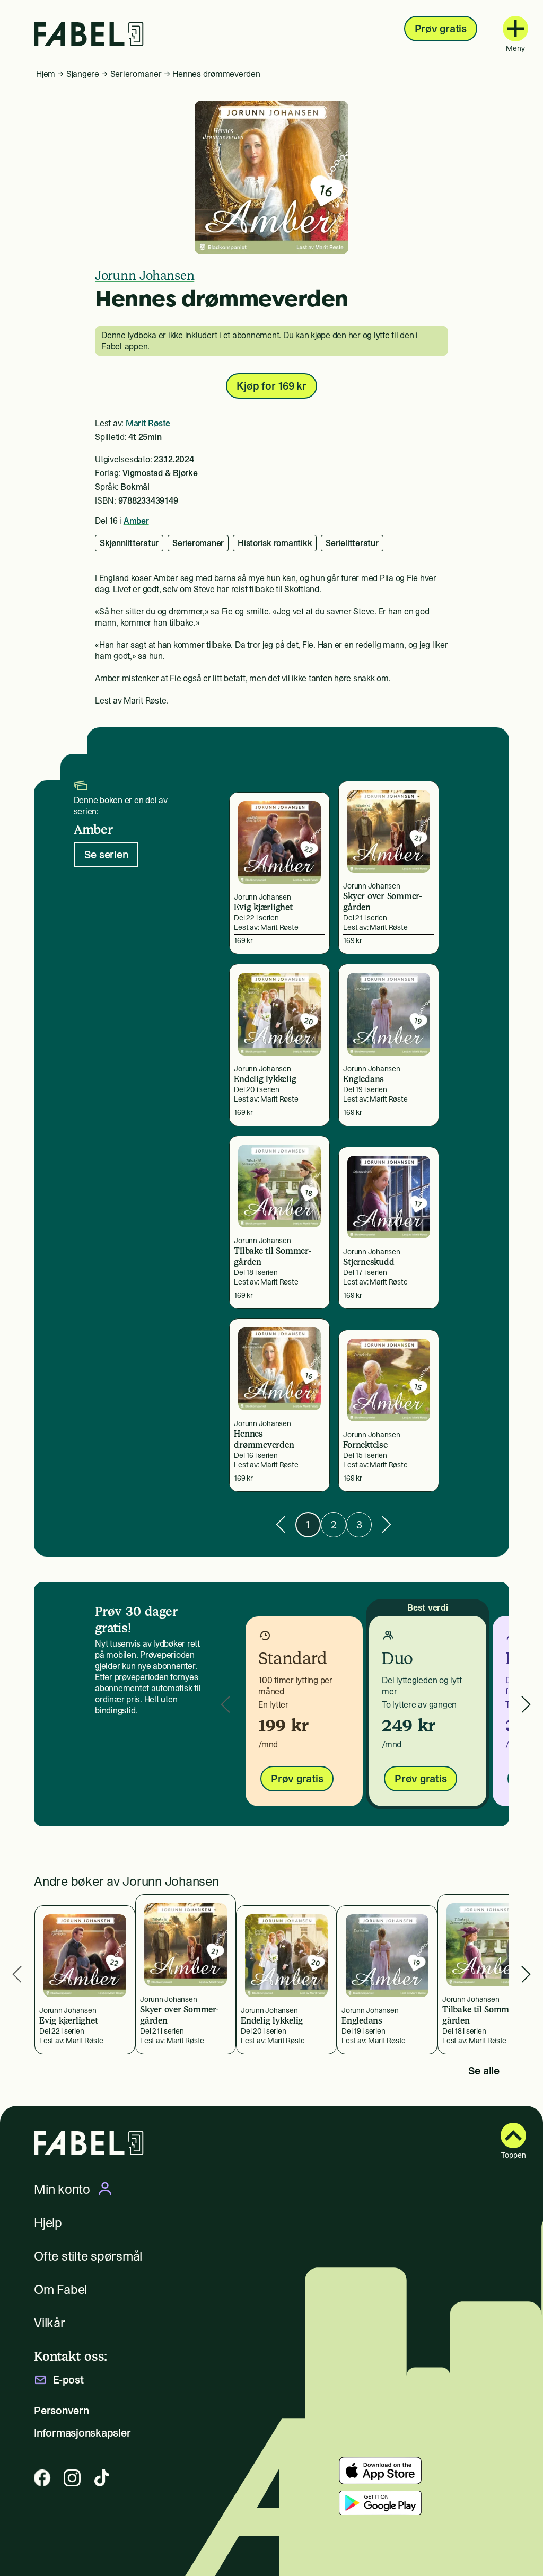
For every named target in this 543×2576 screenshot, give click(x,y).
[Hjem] (89, 34)
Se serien (106, 855)
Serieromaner (136, 74)
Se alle (484, 2071)
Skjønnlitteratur (129, 543)
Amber (136, 521)
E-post (68, 2380)
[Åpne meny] (515, 29)
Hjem (46, 74)
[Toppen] (513, 2135)
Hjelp (48, 2223)
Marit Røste (148, 423)
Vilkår (50, 2323)
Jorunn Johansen (144, 275)
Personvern (62, 2411)
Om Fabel (60, 2289)
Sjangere (83, 74)
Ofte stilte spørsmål (88, 2256)
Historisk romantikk (275, 543)
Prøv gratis (441, 29)
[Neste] (387, 1524)
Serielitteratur (352, 543)
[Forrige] (281, 1524)
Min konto (62, 2189)
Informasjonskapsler (82, 2433)
